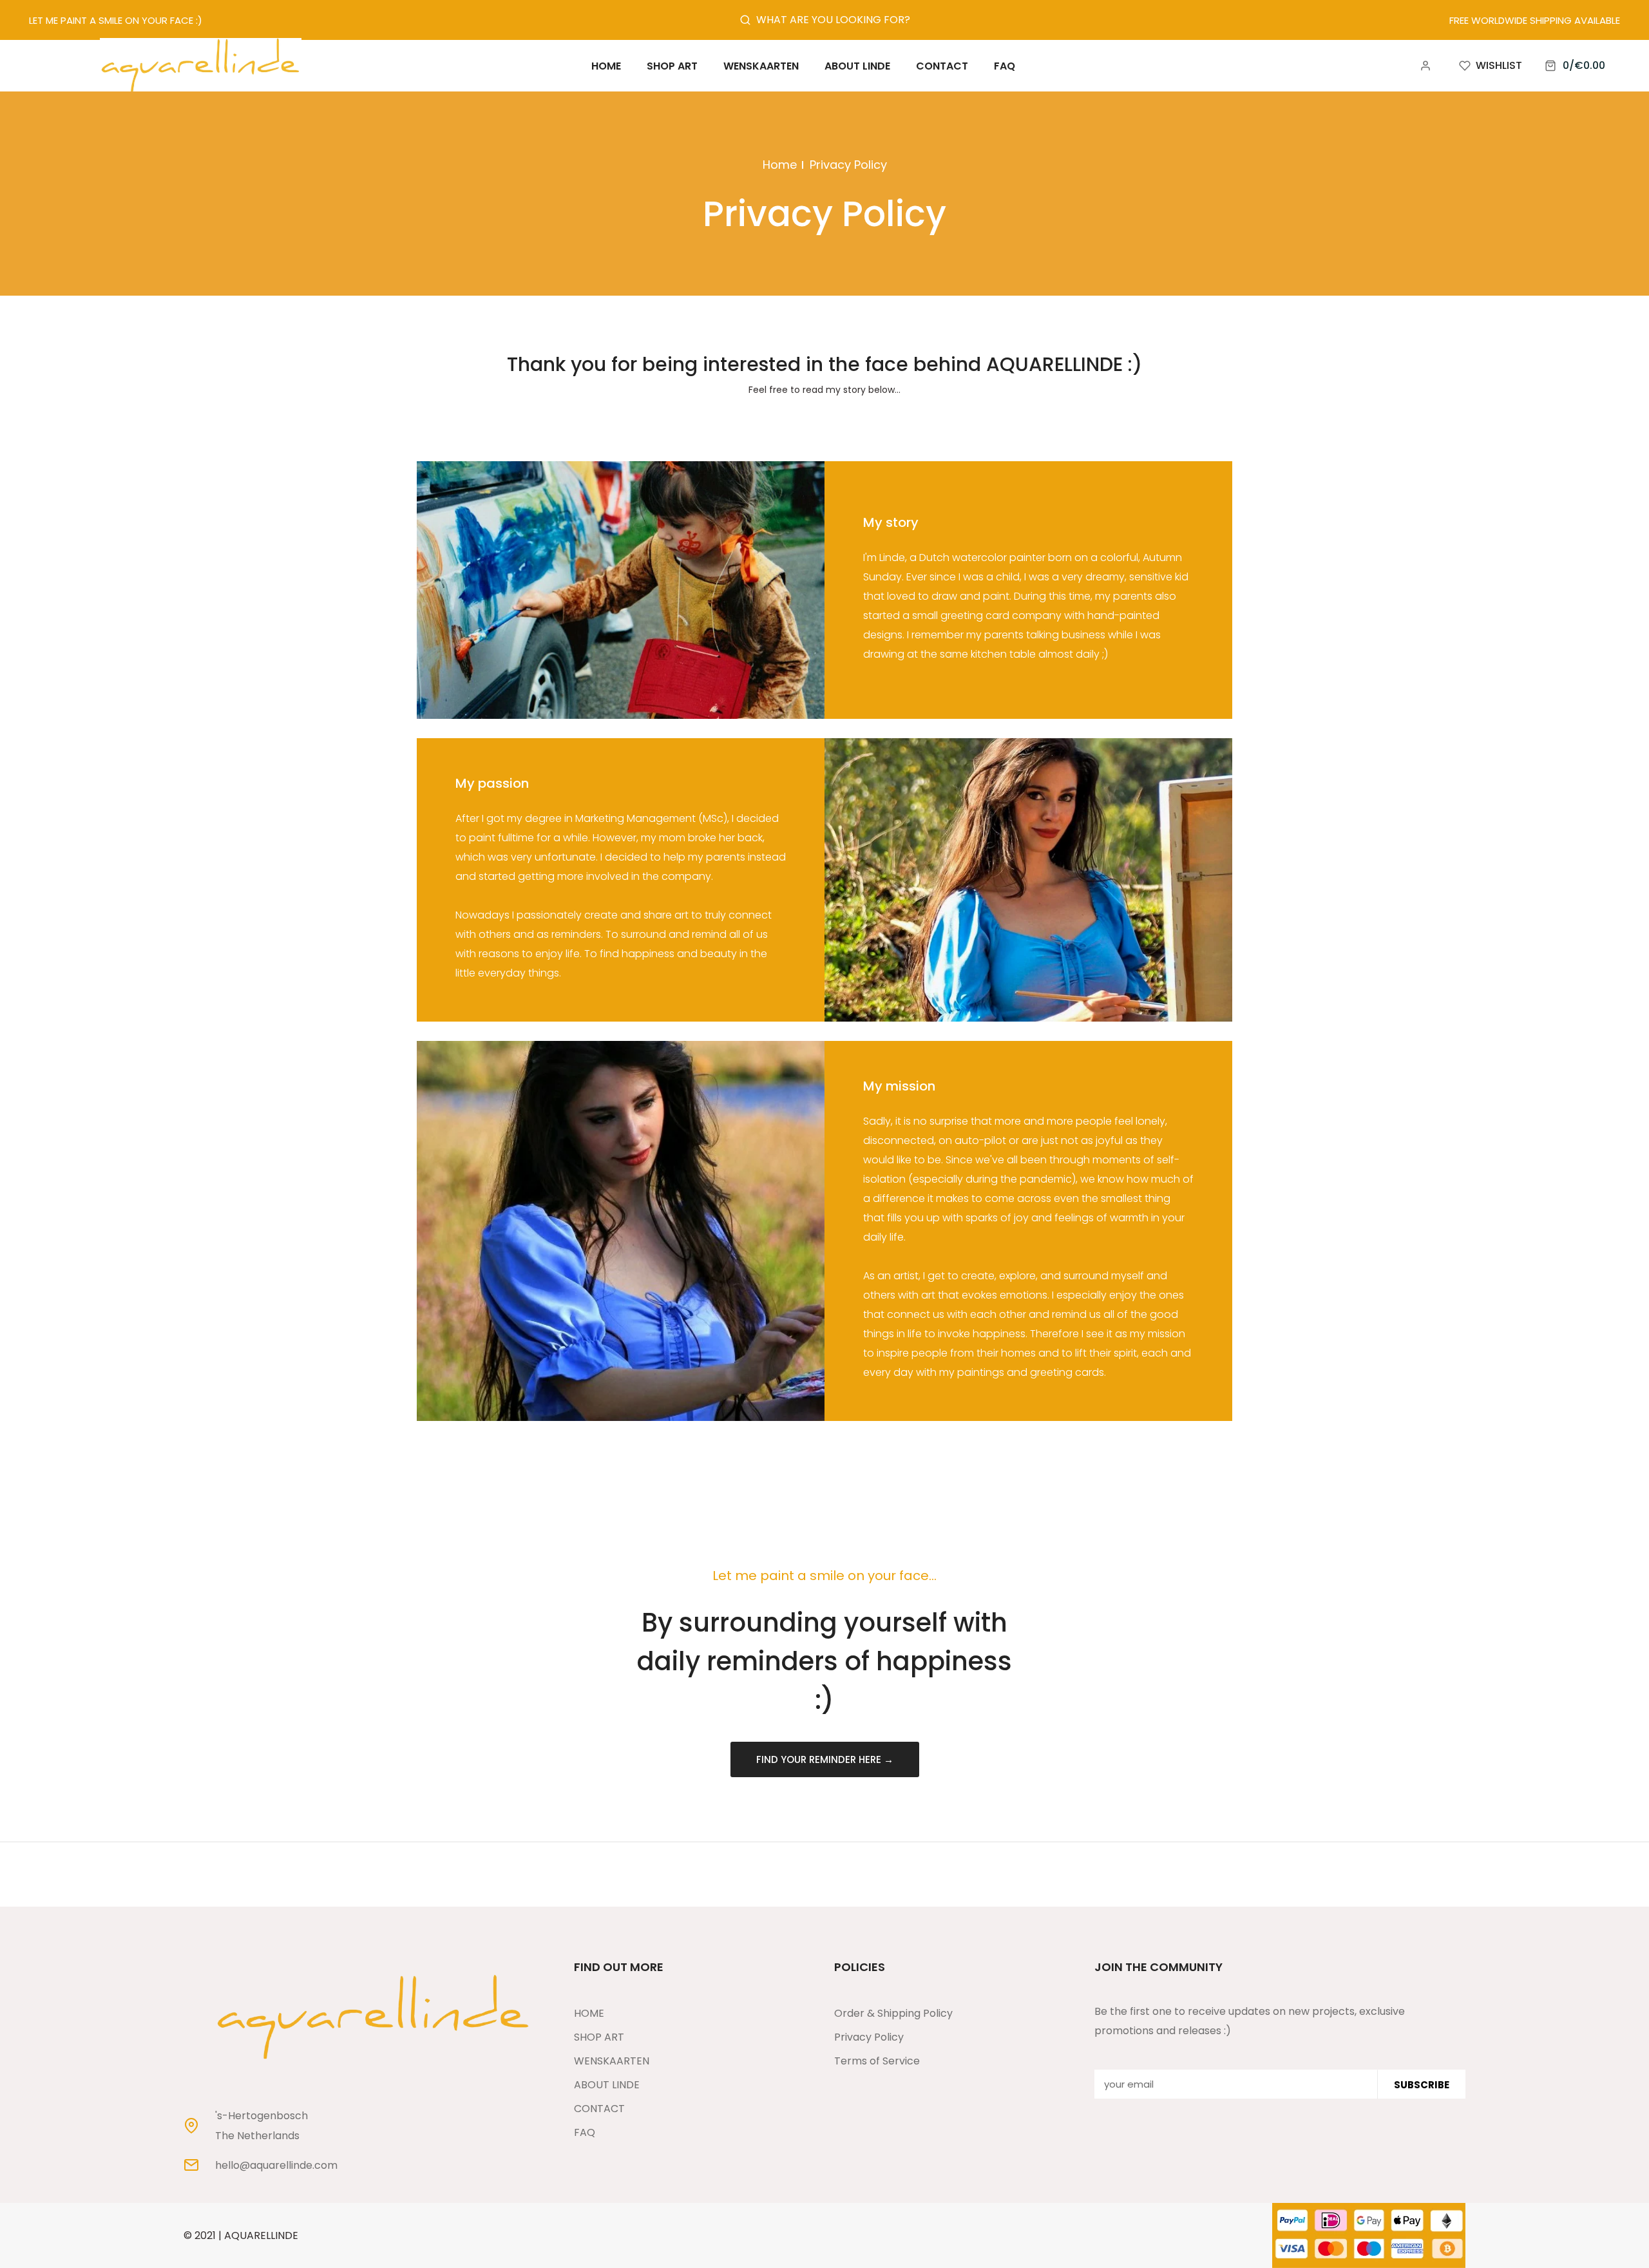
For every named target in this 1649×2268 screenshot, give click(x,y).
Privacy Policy (869, 2037)
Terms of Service (877, 2061)
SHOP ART (599, 2037)
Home (780, 165)
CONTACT (599, 2109)
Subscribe (1422, 2084)
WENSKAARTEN (612, 2061)
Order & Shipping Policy (893, 2013)
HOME (589, 2013)
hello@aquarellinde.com (276, 2166)
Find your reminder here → (825, 1759)
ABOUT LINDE (607, 2085)
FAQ (585, 2132)
